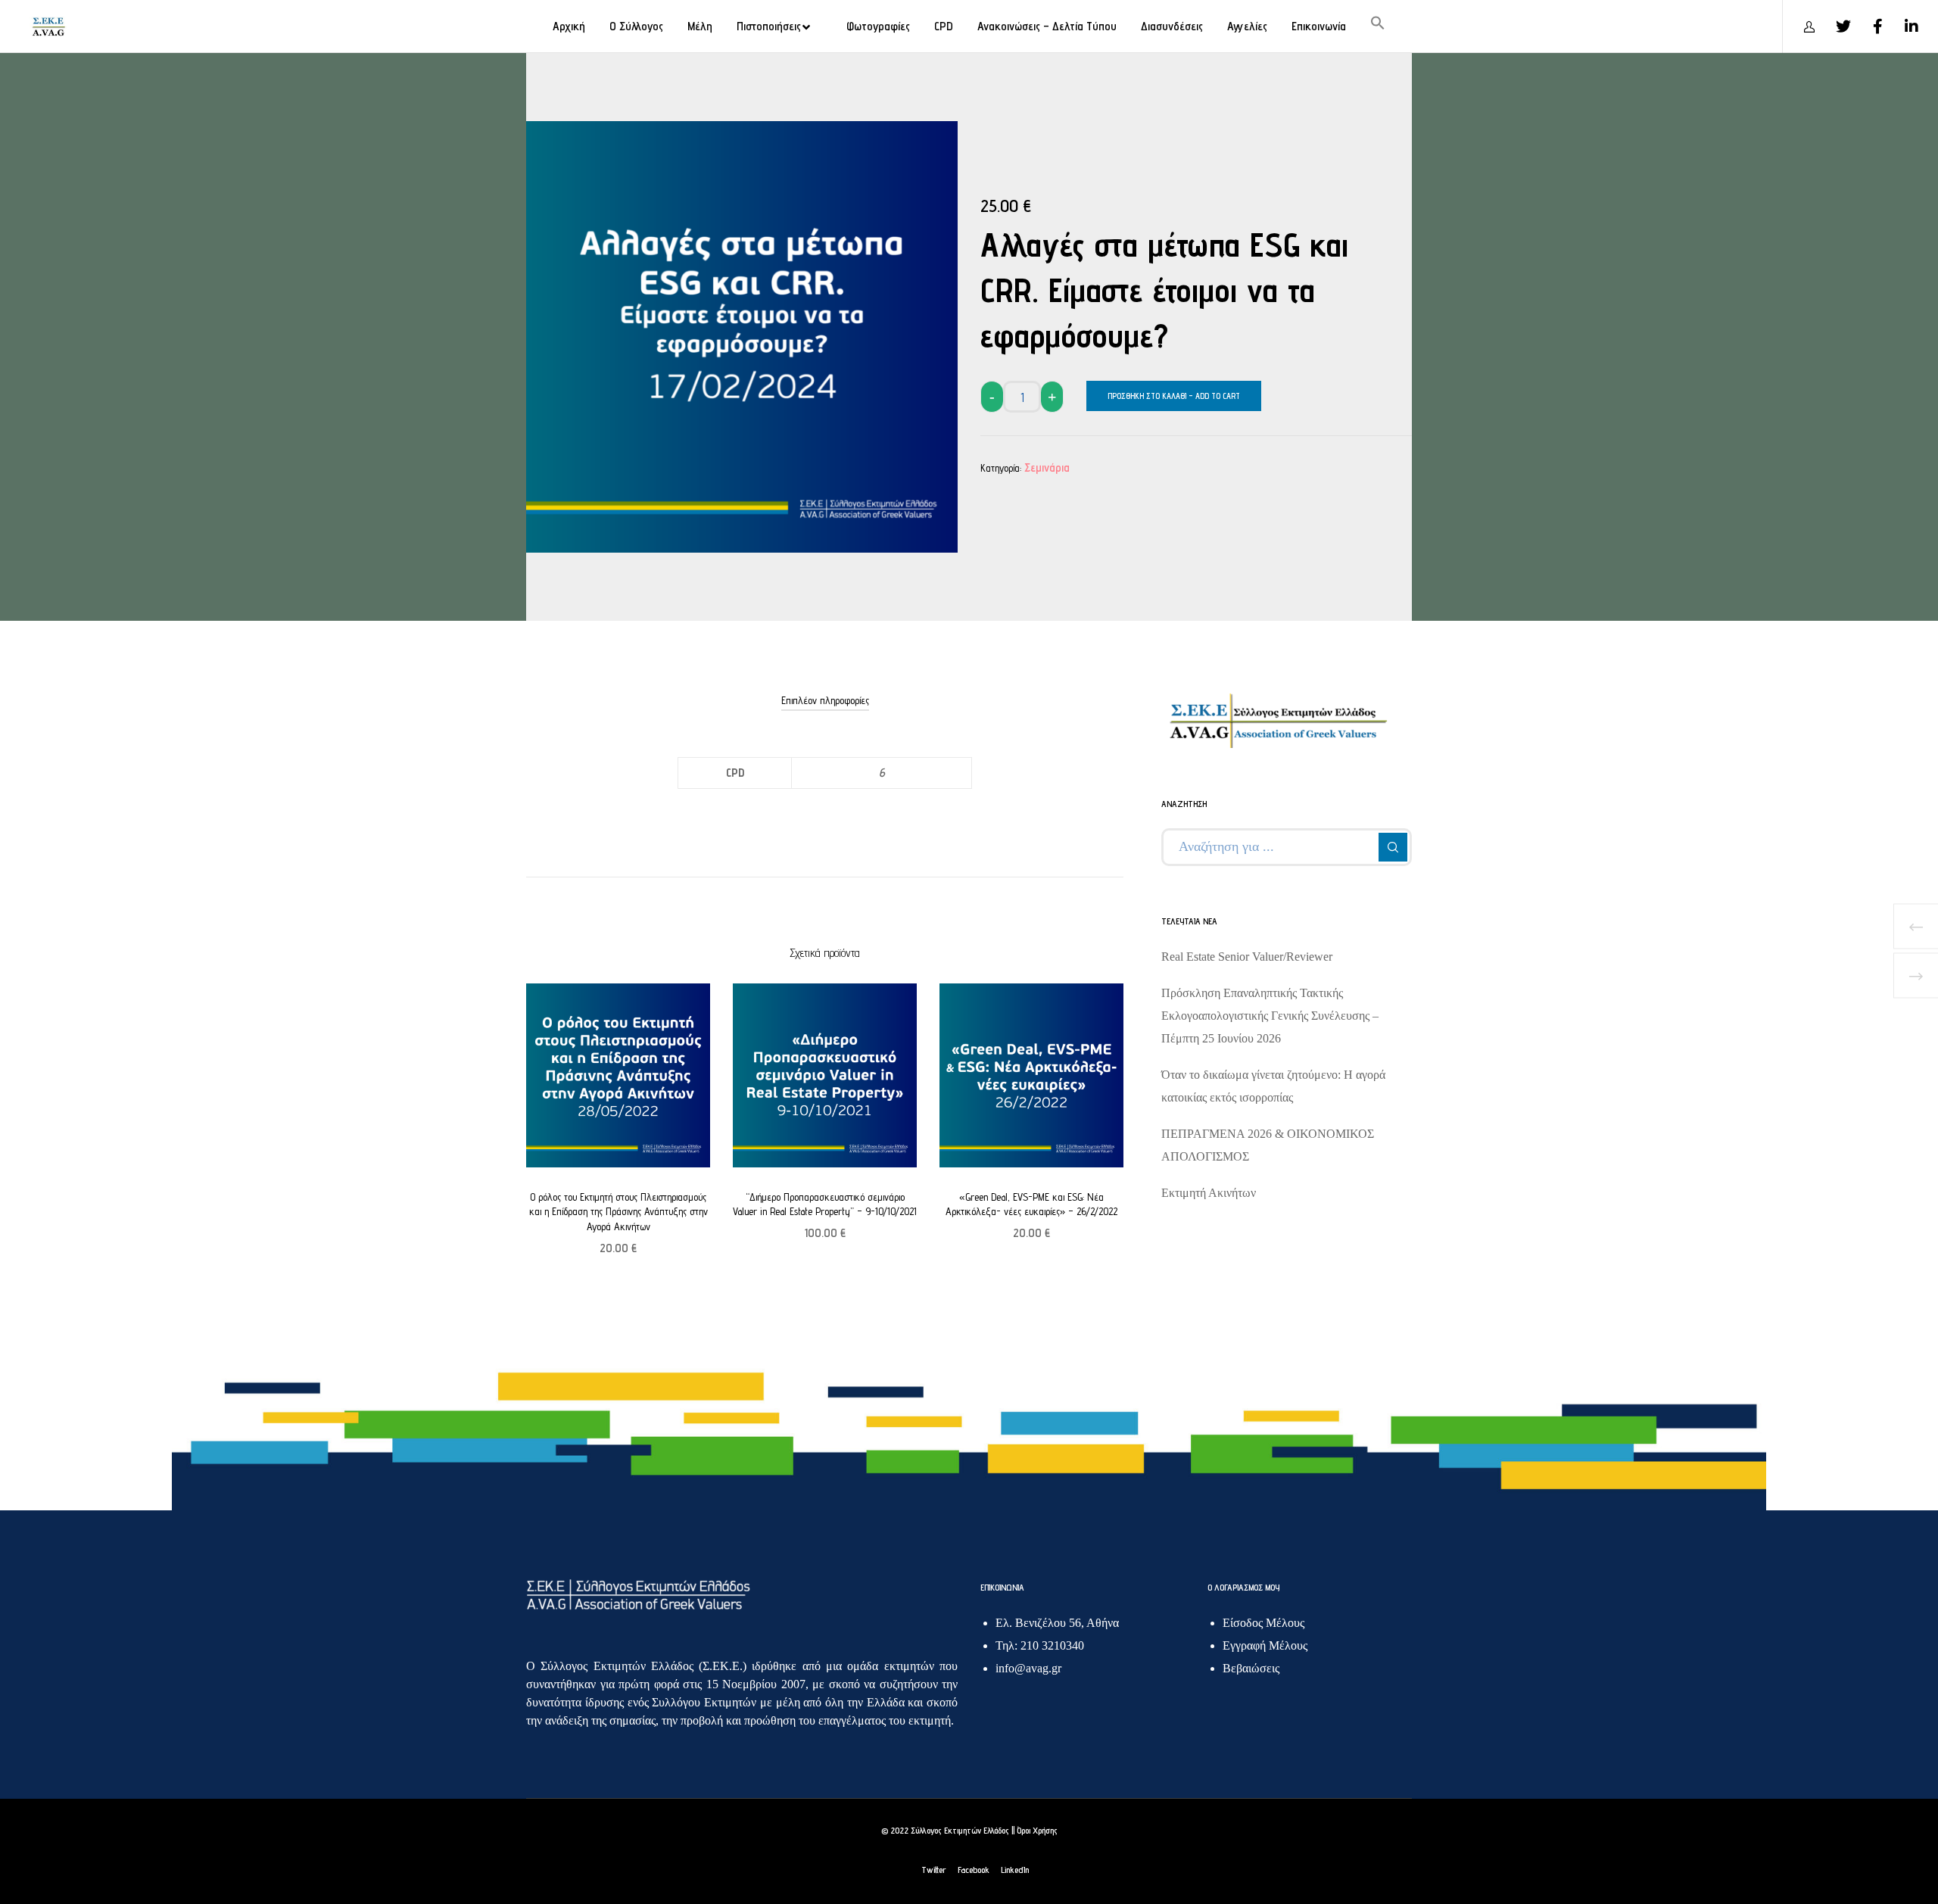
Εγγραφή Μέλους (1265, 1645)
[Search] (1393, 847)
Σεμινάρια (1047, 467)
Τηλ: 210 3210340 (1040, 1645)
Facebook (974, 1870)
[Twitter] (1834, 26)
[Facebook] (1868, 26)
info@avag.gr (1028, 1668)
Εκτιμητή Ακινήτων (1209, 1193)
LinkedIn (1015, 1870)
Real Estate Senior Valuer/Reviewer (1247, 957)
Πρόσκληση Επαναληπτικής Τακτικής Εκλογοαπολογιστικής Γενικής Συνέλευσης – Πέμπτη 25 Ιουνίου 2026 (1270, 1016)
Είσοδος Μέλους (1263, 1623)
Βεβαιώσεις (1251, 1668)
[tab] (825, 700)
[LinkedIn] (1902, 26)
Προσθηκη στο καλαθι (1147, 396)
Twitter (934, 1870)
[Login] (1800, 26)
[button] (1378, 26)
